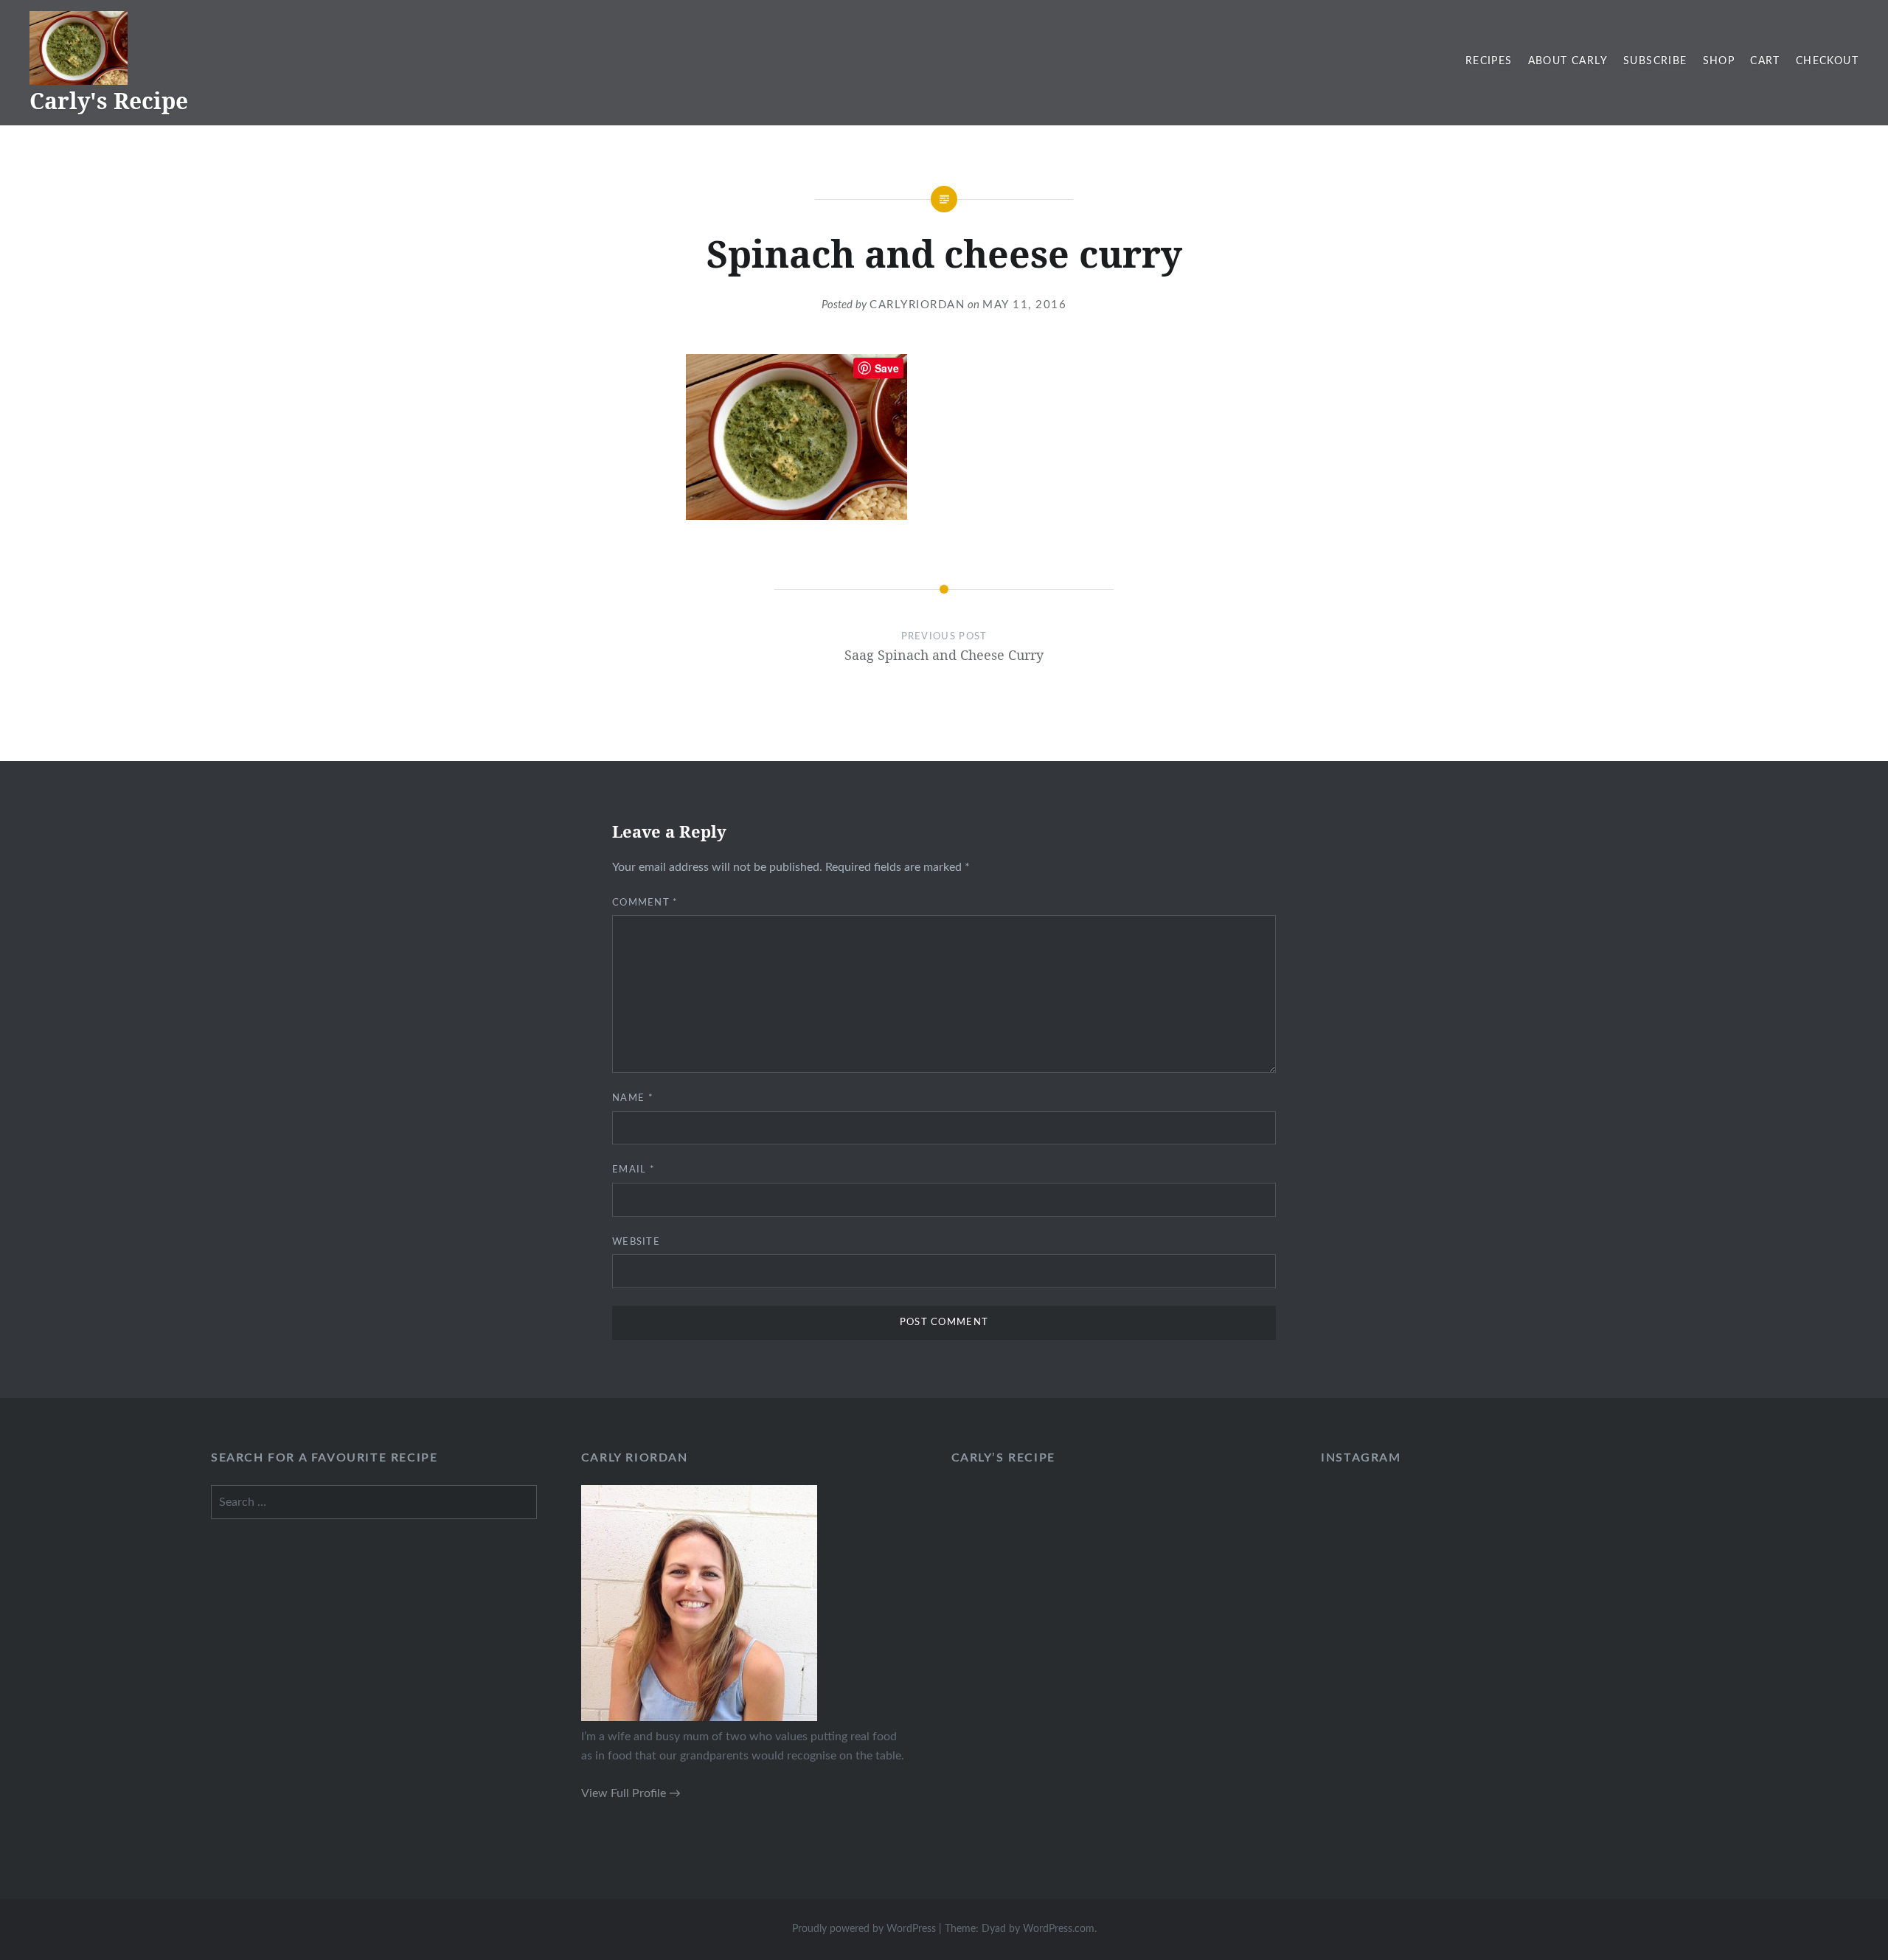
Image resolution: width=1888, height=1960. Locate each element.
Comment (645, 903)
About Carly (1568, 61)
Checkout (1827, 61)
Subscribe (1655, 61)
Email (634, 1170)
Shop (1719, 61)
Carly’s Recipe (1003, 1458)
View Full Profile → (631, 1793)
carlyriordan (917, 305)
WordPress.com (1059, 1929)
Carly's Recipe (109, 101)
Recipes (1489, 61)
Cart (1765, 61)
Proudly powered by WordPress (864, 1929)
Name (633, 1098)
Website (636, 1242)
